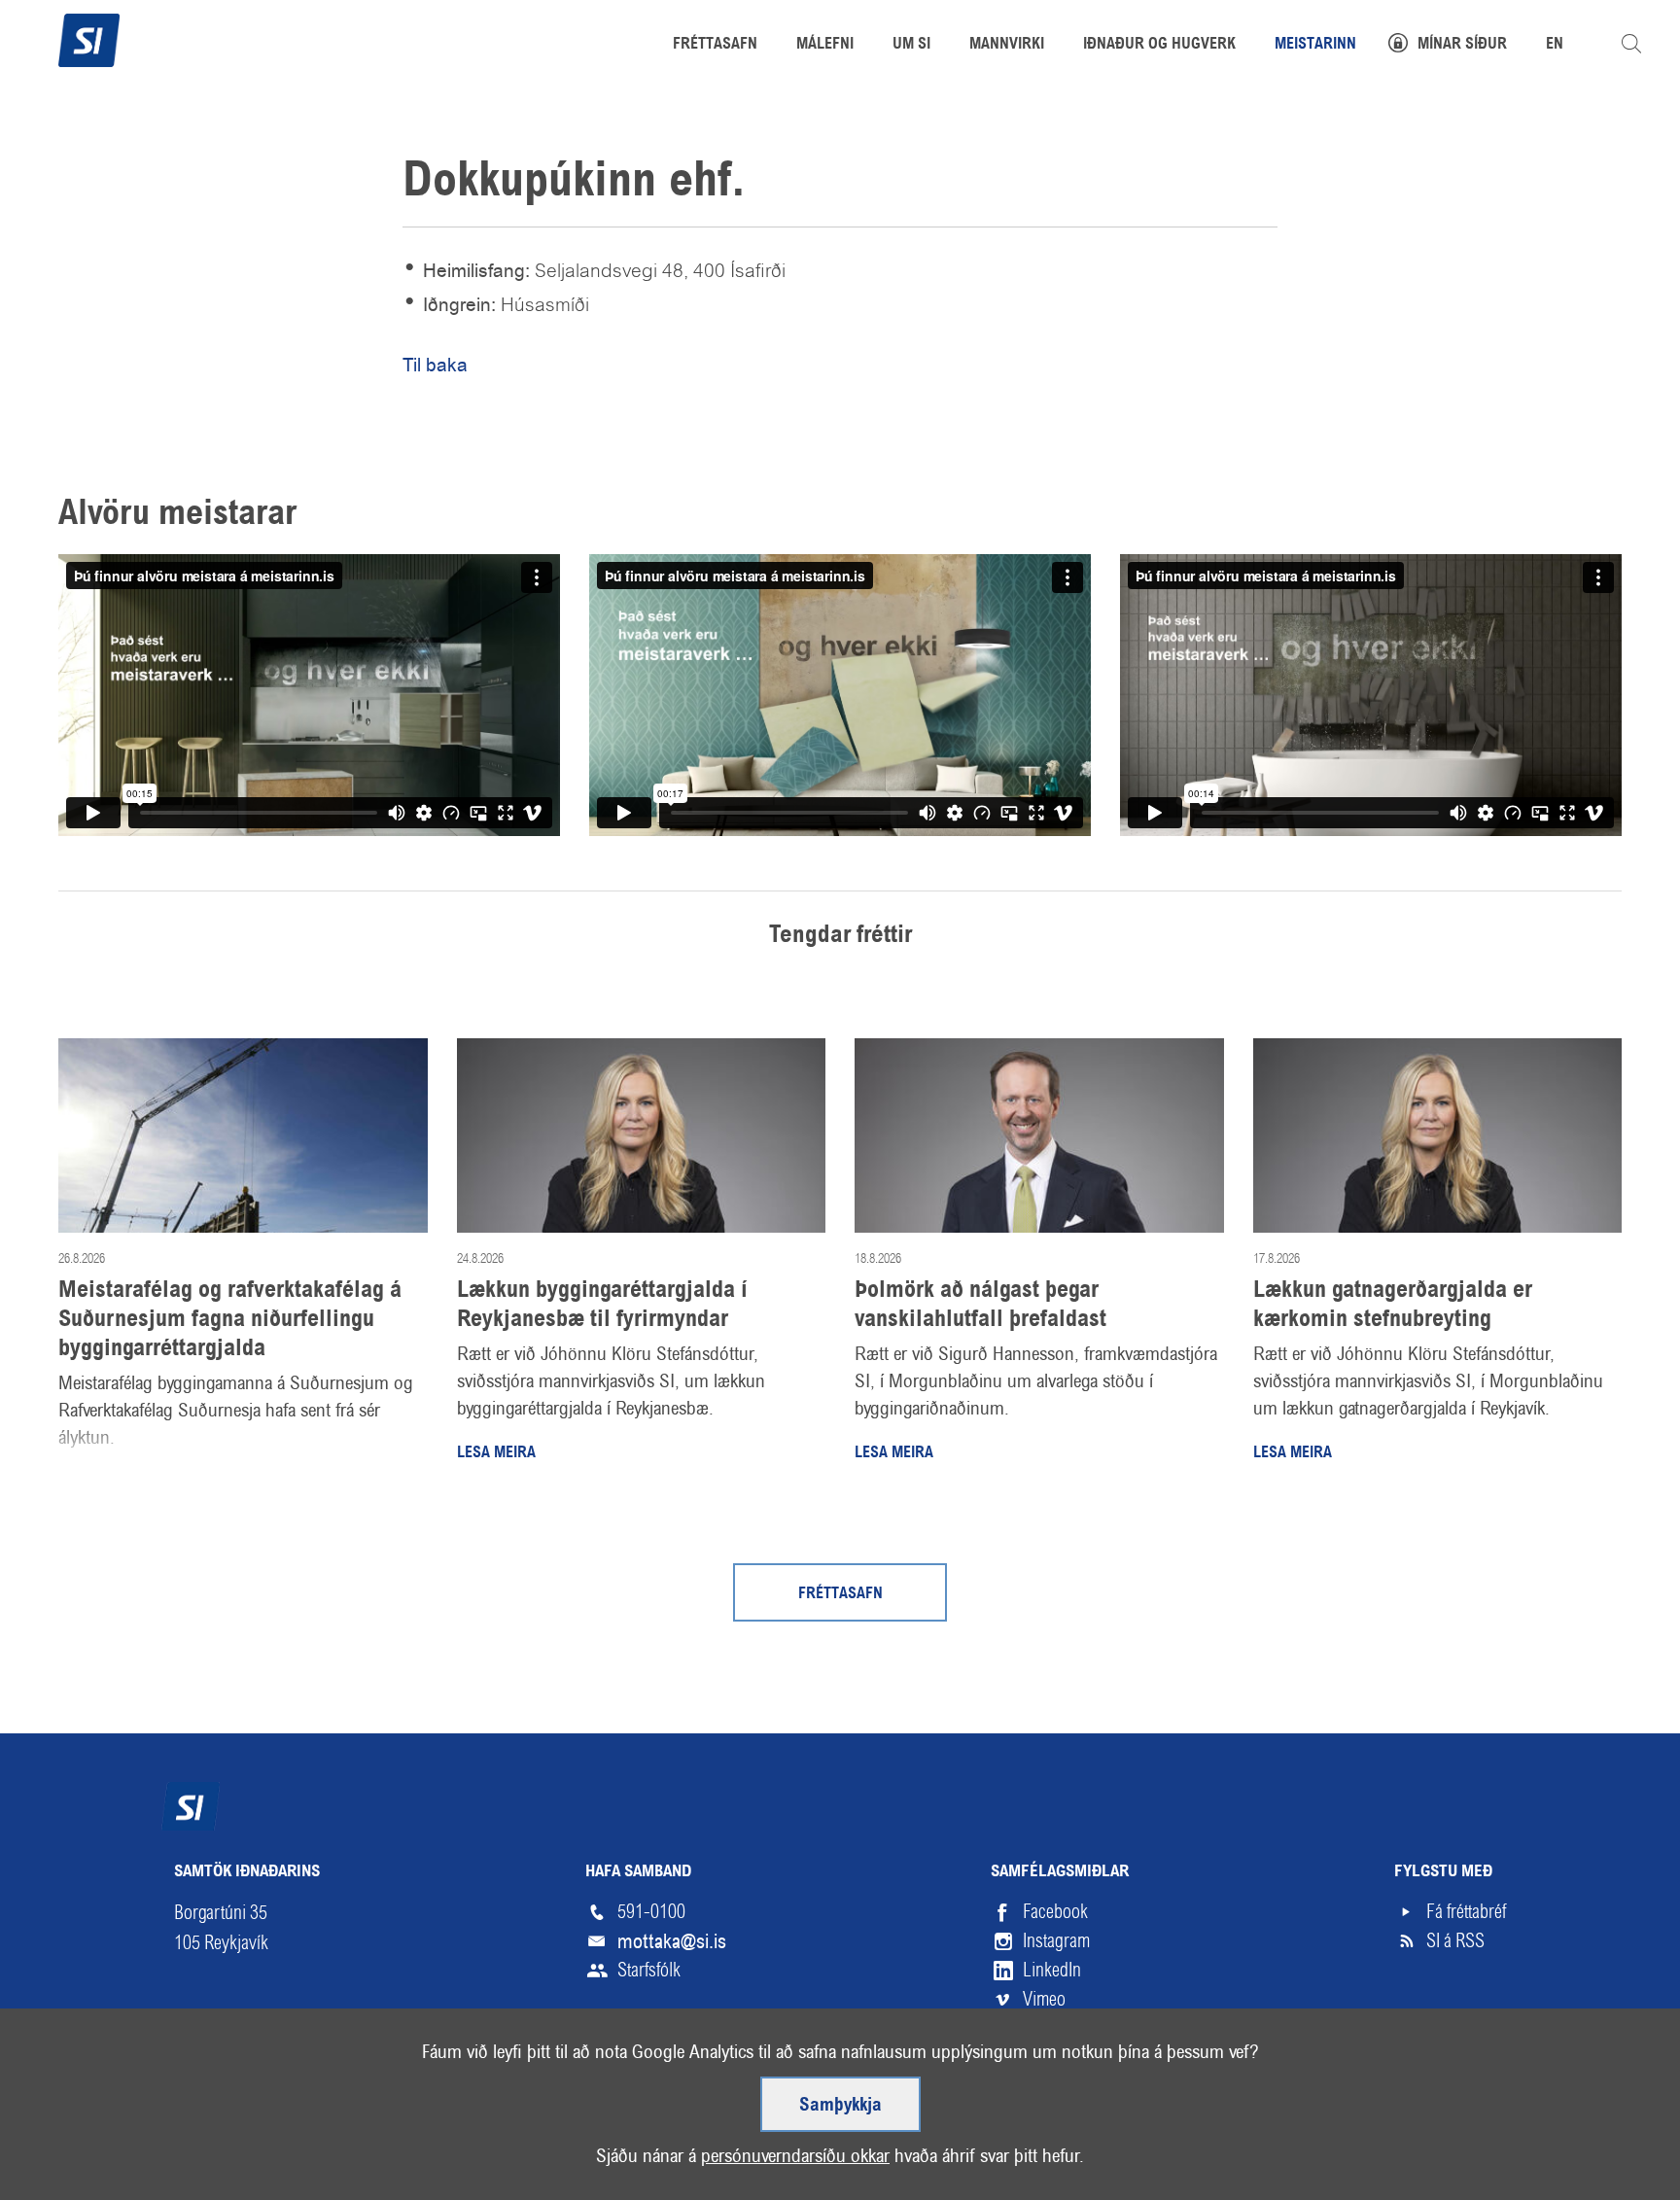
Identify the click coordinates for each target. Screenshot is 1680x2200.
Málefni (825, 45)
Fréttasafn (840, 1594)
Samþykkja (840, 2106)
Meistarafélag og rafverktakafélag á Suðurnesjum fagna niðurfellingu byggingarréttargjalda (230, 1320)
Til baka (435, 365)
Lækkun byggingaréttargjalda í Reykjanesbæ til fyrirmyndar (602, 1306)
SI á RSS (1455, 1941)
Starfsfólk (649, 1970)
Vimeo (1044, 1999)
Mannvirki (1007, 45)
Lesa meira (496, 1453)
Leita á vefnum (1631, 44)
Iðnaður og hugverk (1159, 45)
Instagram (1056, 1941)
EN (1555, 45)
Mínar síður (1462, 45)
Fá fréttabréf (1466, 1912)
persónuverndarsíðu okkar (795, 2156)
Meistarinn (1315, 45)
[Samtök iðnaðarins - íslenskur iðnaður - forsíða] (89, 38)
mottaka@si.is (672, 1941)
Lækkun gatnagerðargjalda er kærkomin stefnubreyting (1393, 1306)
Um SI (911, 45)
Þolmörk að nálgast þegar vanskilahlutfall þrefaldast (980, 1306)
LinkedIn (1052, 1970)
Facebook (1055, 1912)
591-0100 (651, 1912)
